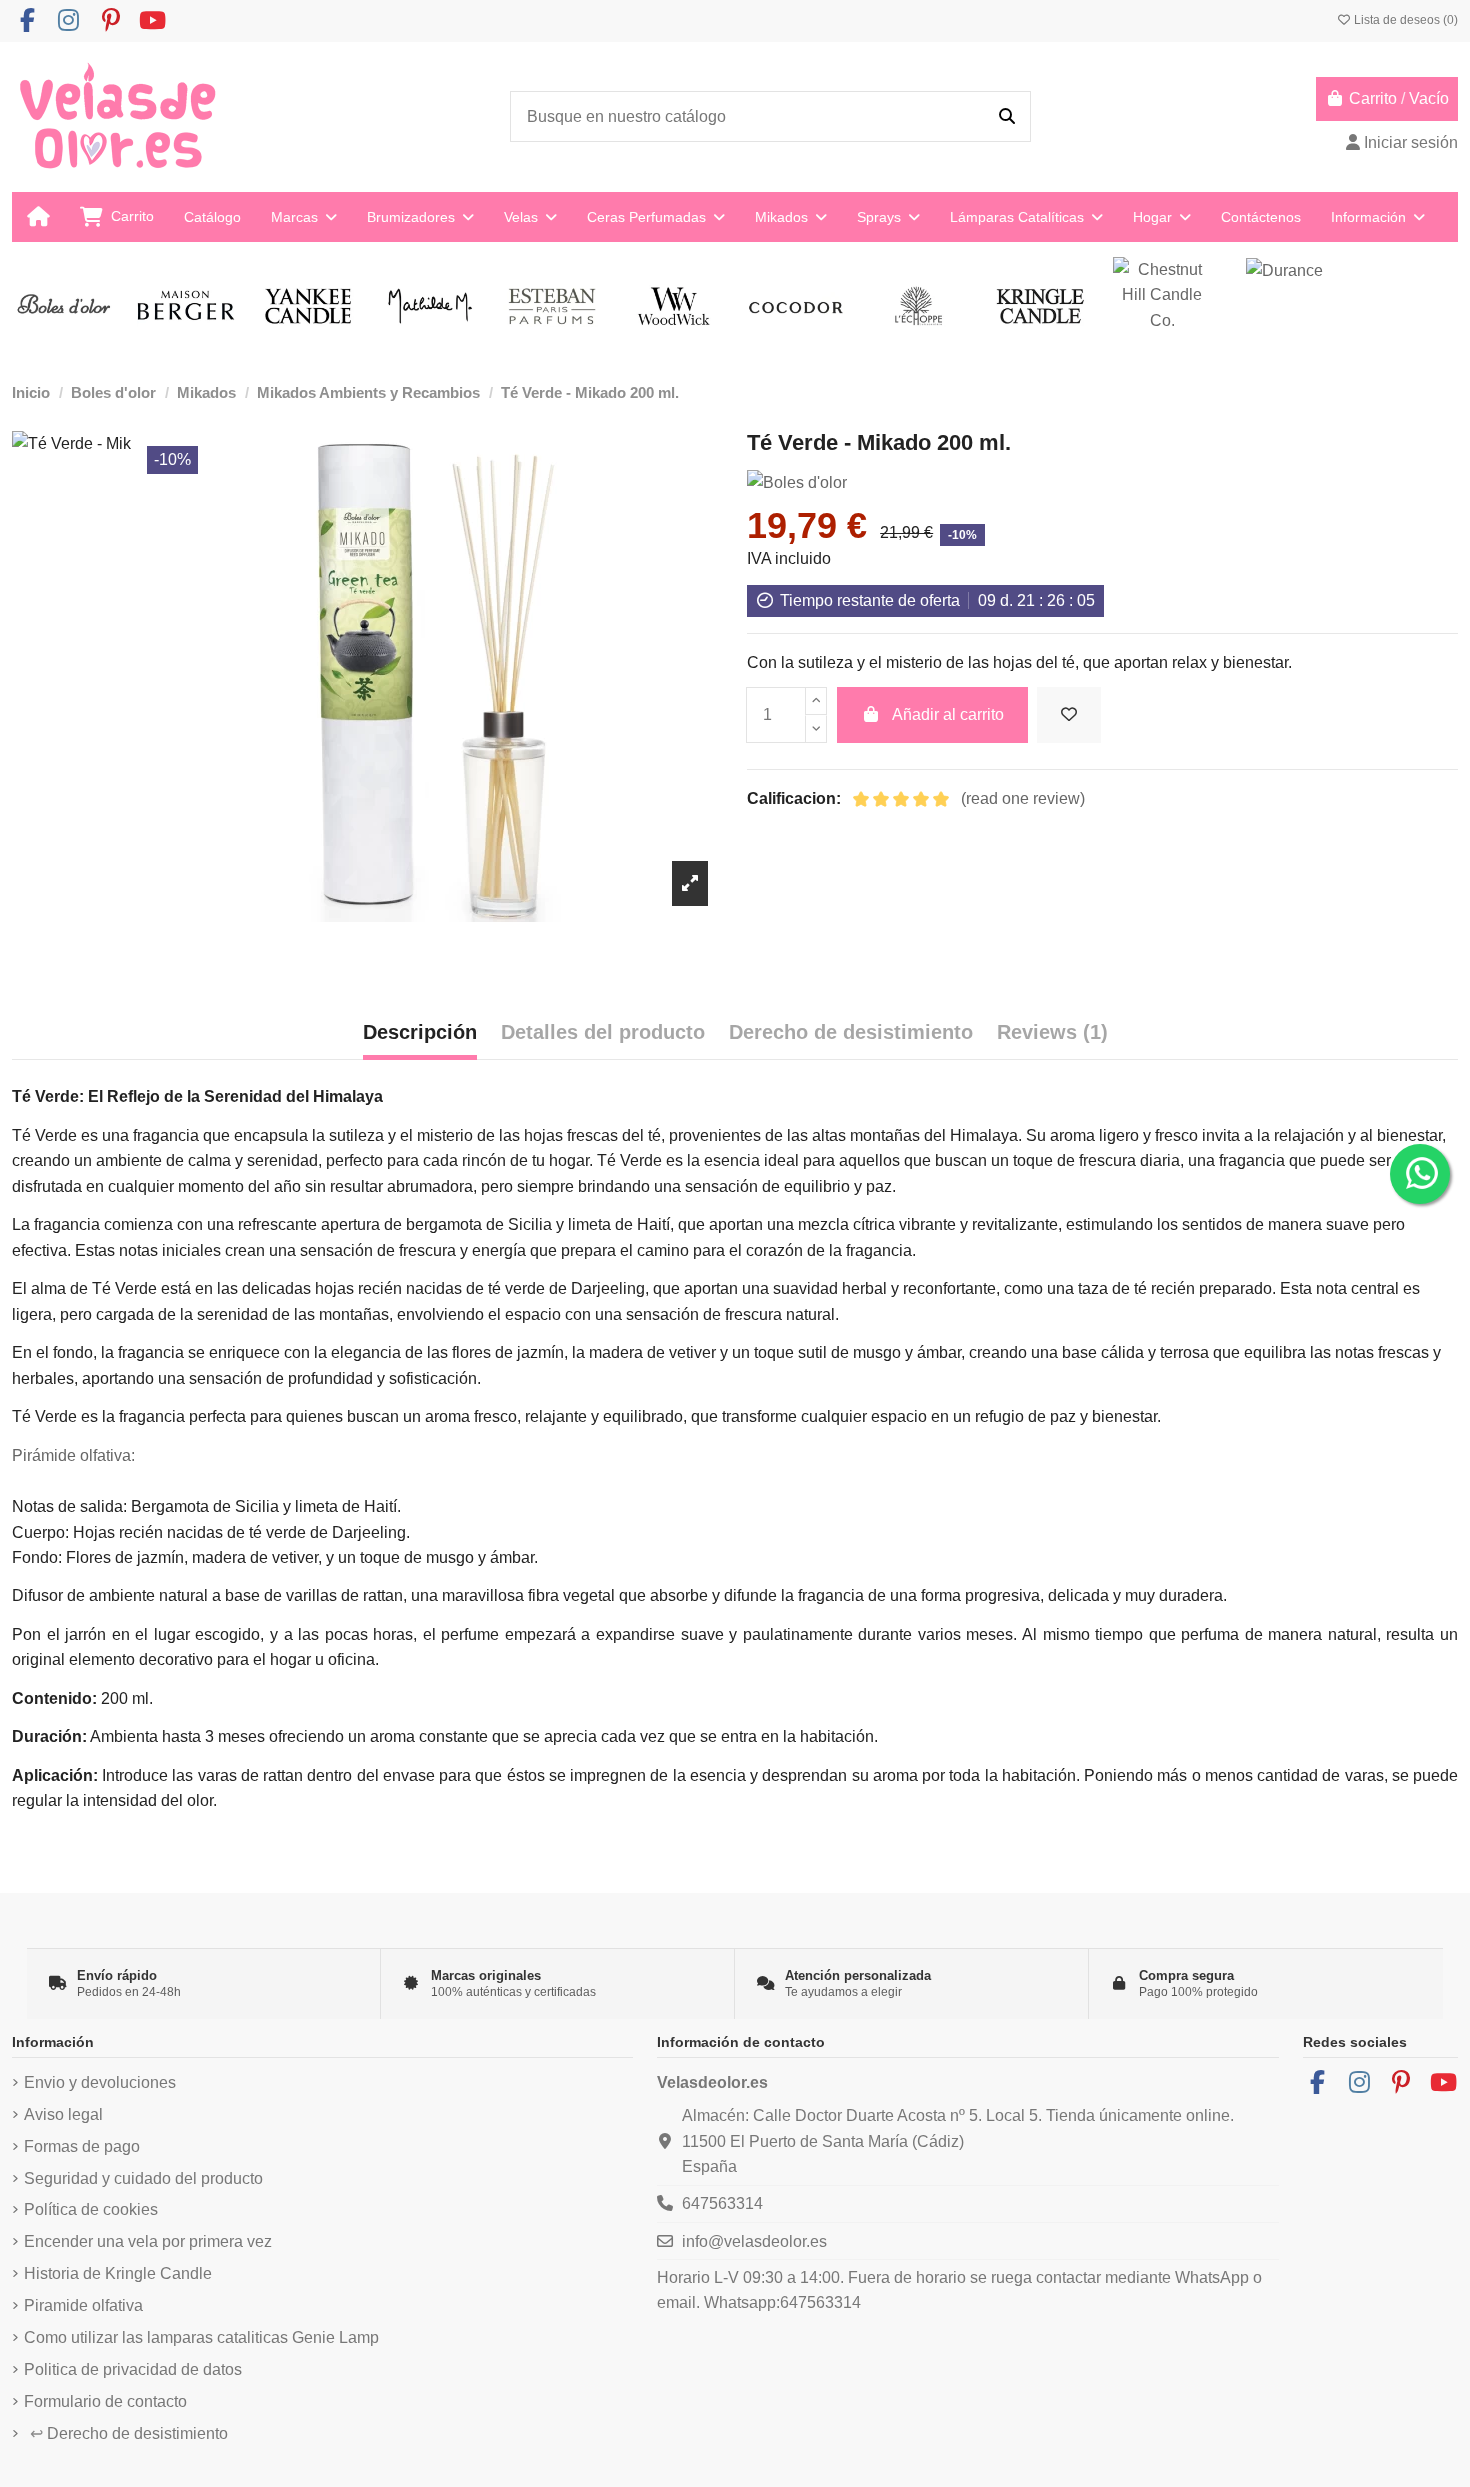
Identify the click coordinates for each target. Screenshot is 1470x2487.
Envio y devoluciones (100, 2082)
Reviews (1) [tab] (1052, 1032)
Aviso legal (63, 2114)
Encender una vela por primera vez (148, 2241)
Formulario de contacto (105, 2401)
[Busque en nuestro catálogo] (1007, 117)
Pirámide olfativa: (73, 1455)
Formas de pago (82, 2146)
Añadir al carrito (948, 714)
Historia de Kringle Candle (118, 2273)
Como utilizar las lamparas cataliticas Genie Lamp (201, 2337)
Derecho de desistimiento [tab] (851, 1032)
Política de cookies (91, 2209)
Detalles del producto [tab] (603, 1032)
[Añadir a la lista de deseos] (1069, 715)
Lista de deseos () (1404, 20)
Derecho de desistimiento (129, 2433)
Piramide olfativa (83, 2305)
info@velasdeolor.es (754, 2241)
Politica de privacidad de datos (133, 2369)
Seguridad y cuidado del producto (143, 2178)
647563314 (722, 2203)
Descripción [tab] (420, 1032)
